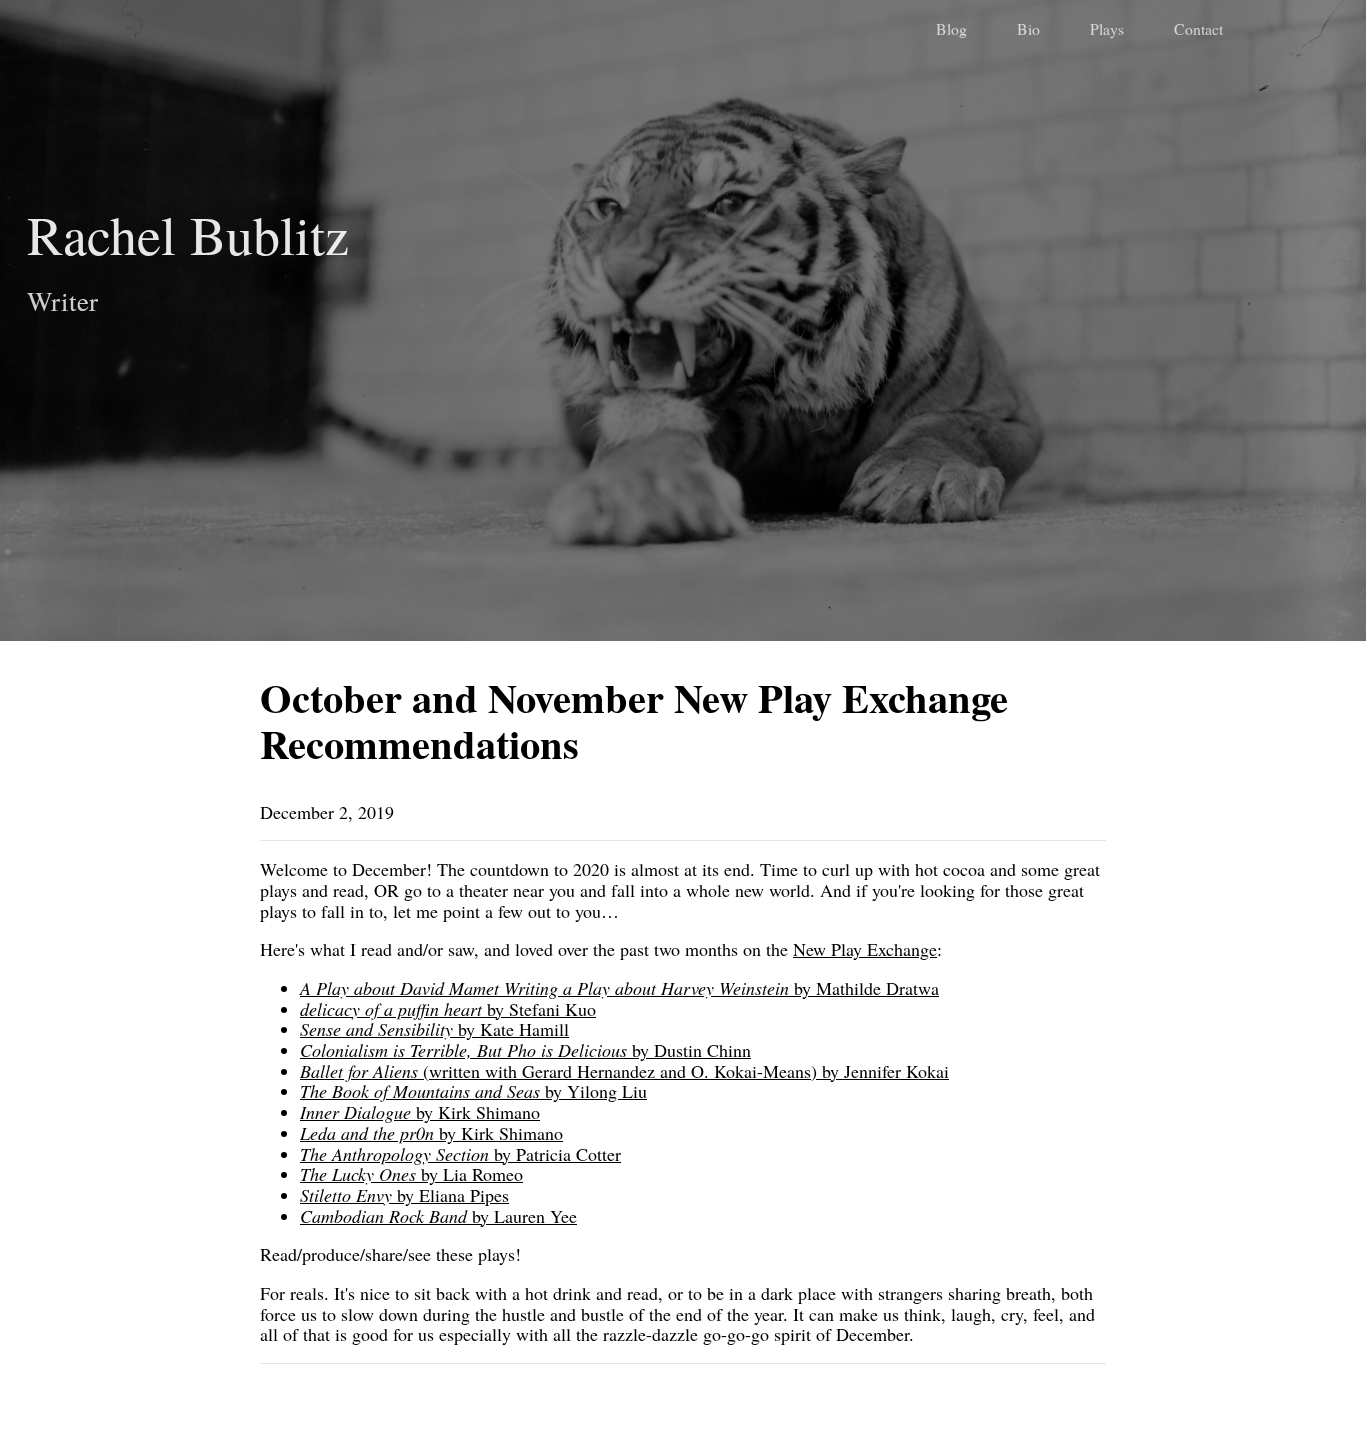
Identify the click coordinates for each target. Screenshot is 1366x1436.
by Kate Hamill (434, 1029)
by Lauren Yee (438, 1216)
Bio (1028, 28)
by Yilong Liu (473, 1091)
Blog (951, 28)
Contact (1198, 28)
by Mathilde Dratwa (619, 988)
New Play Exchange (865, 949)
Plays (1107, 28)
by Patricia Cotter (460, 1154)
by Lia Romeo (411, 1174)
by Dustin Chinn (525, 1050)
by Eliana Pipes (404, 1195)
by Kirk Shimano (420, 1112)
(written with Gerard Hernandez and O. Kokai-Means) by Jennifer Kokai (624, 1071)
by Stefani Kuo (448, 1009)
